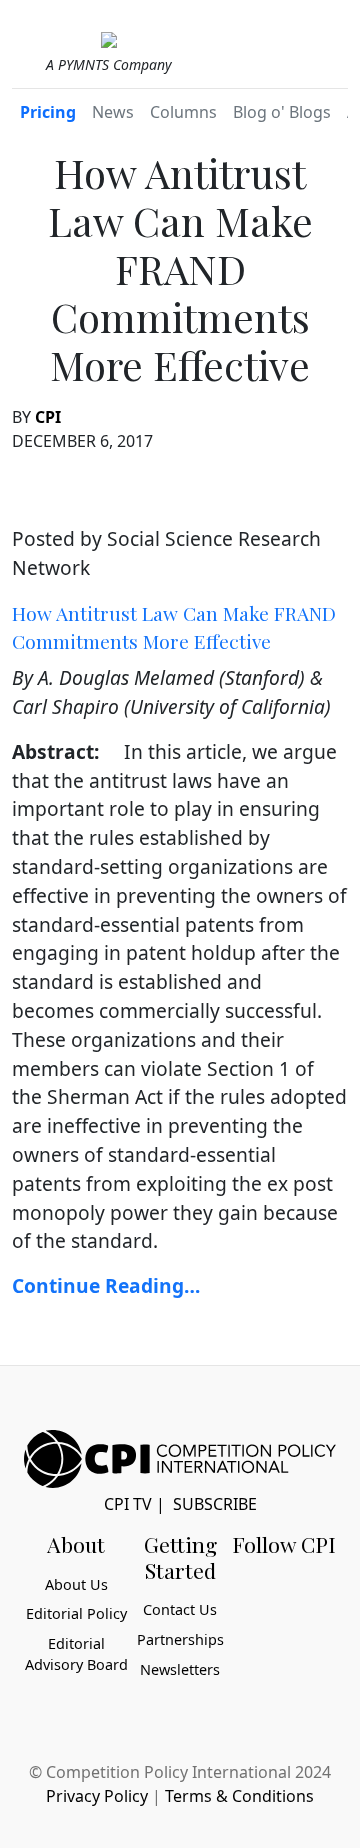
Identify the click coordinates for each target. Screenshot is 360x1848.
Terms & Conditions (239, 1796)
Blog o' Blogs (282, 112)
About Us (76, 1584)
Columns (183, 112)
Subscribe (215, 1504)
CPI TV (128, 1504)
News (113, 112)
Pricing (48, 112)
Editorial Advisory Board (76, 1654)
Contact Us (180, 1609)
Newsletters (180, 1669)
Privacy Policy (97, 1796)
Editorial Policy (76, 1613)
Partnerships (180, 1639)
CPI (48, 417)
